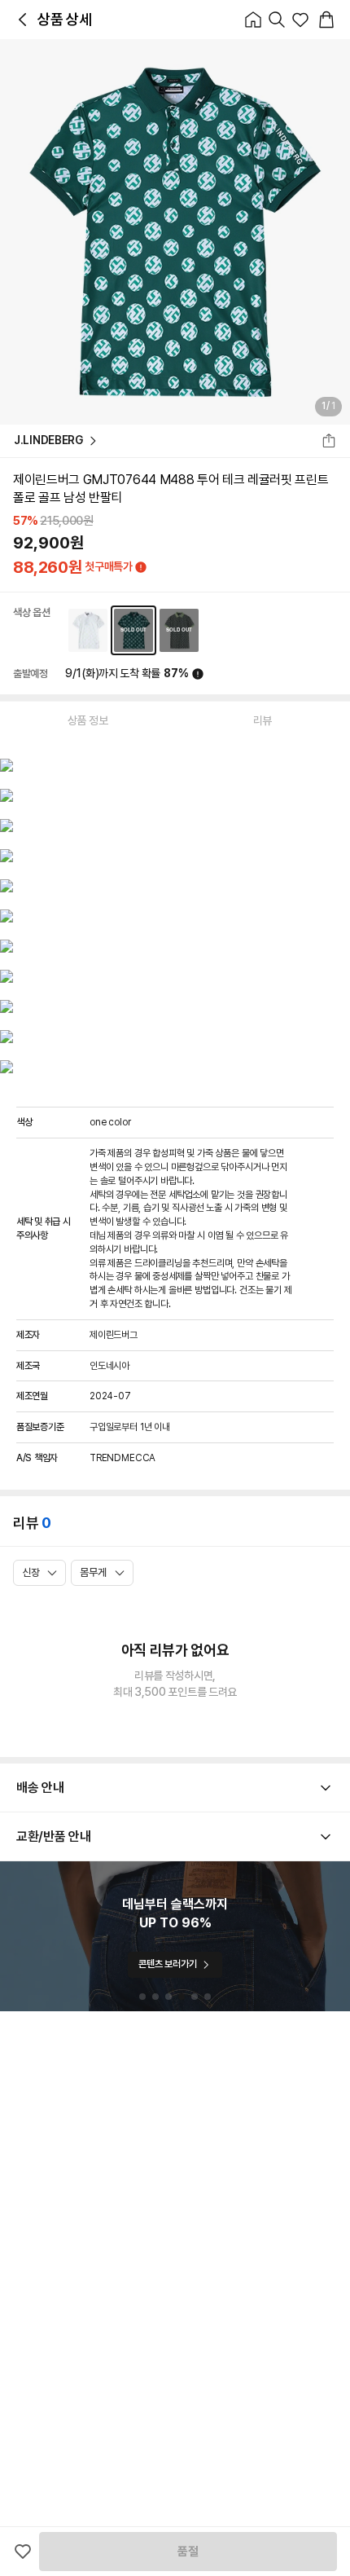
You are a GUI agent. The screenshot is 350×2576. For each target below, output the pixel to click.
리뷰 (262, 720)
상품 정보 (88, 720)
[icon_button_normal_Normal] (23, 20)
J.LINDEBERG (48, 440)
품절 (188, 2552)
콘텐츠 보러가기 (167, 1964)
